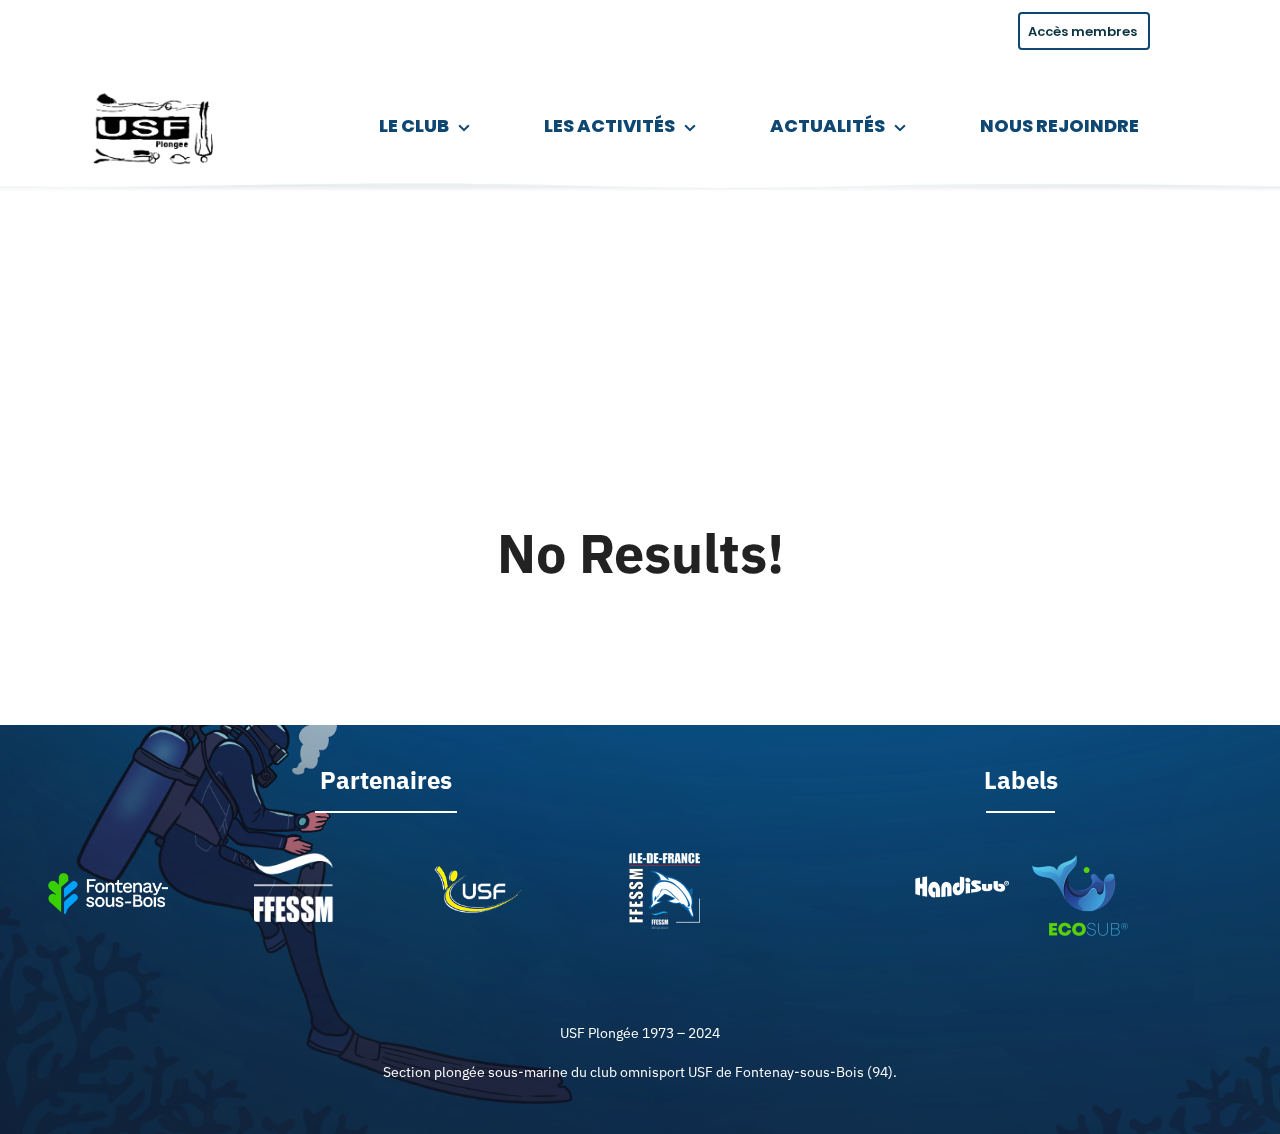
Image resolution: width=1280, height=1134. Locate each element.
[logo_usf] (156, 89)
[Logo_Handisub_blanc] (961, 881)
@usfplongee (130, 27)
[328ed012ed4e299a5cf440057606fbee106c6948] (1080, 861)
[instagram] (52, 28)
